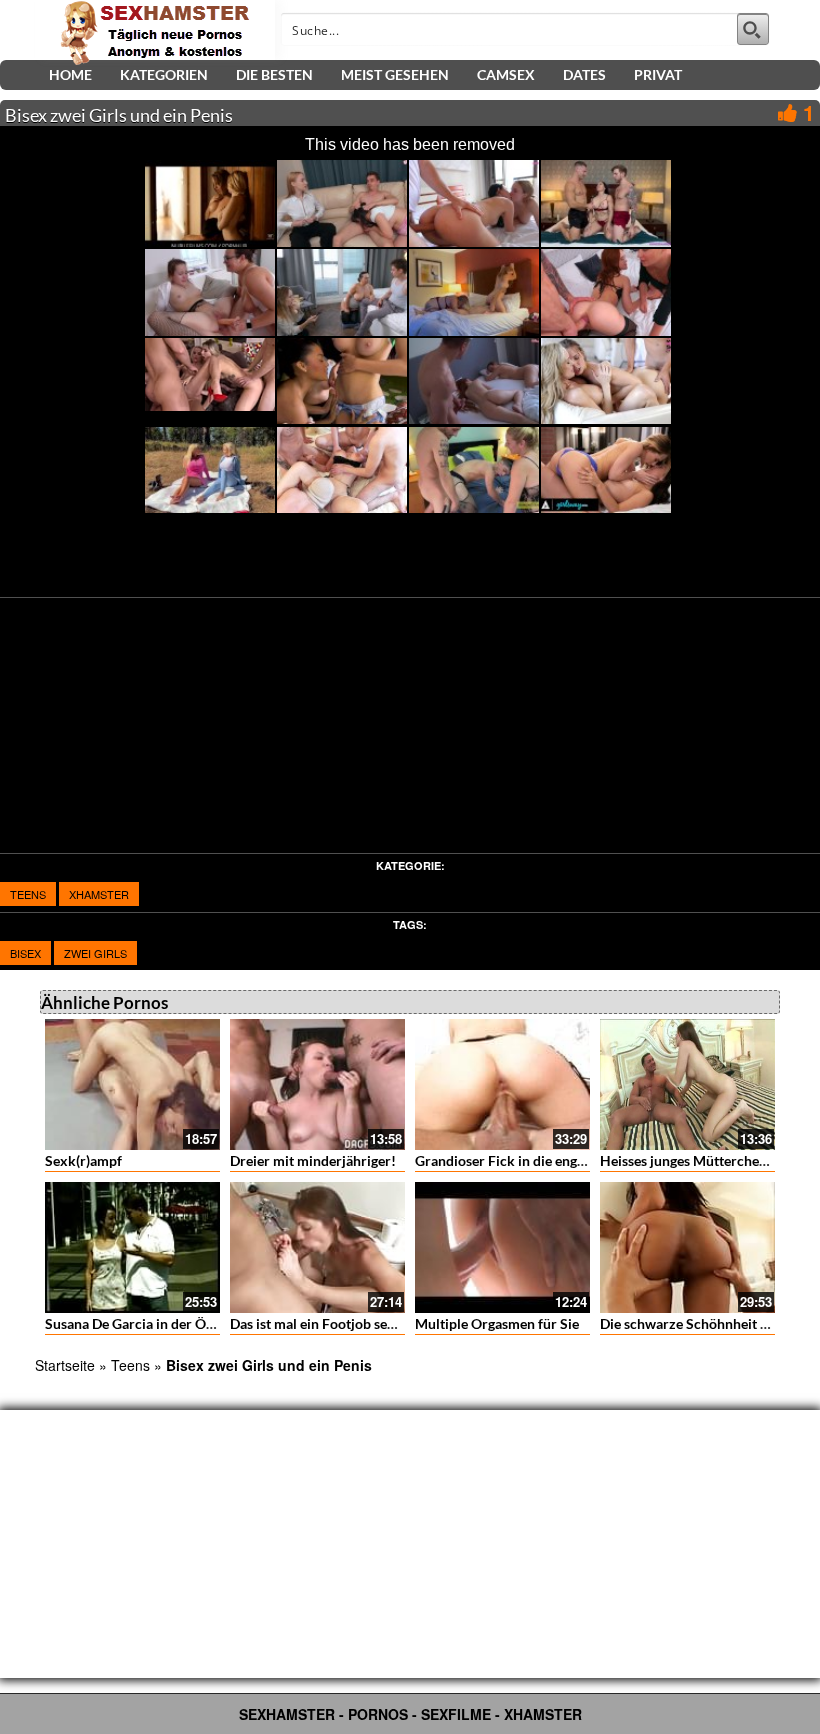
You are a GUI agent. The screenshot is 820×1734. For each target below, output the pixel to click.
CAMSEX (506, 74)
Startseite (65, 1365)
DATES (584, 74)
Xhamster (99, 894)
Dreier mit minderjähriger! (313, 1160)
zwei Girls (95, 953)
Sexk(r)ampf (83, 1160)
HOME (70, 74)
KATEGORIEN (164, 74)
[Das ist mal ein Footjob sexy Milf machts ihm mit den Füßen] (317, 1247)
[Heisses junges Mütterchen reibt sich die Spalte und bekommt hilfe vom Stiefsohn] (687, 1084)
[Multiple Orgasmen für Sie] (502, 1247)
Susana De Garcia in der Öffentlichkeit (164, 1323)
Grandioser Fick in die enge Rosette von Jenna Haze (574, 1160)
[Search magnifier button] (753, 29)
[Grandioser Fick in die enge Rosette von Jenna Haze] (502, 1084)
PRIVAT (658, 74)
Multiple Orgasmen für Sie (497, 1323)
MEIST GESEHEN (395, 74)
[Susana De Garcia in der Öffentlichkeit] (132, 1247)
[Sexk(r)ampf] (132, 1084)
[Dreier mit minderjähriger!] (317, 1084)
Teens (28, 894)
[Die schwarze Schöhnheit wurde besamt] (687, 1247)
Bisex (25, 953)
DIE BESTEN (274, 74)
